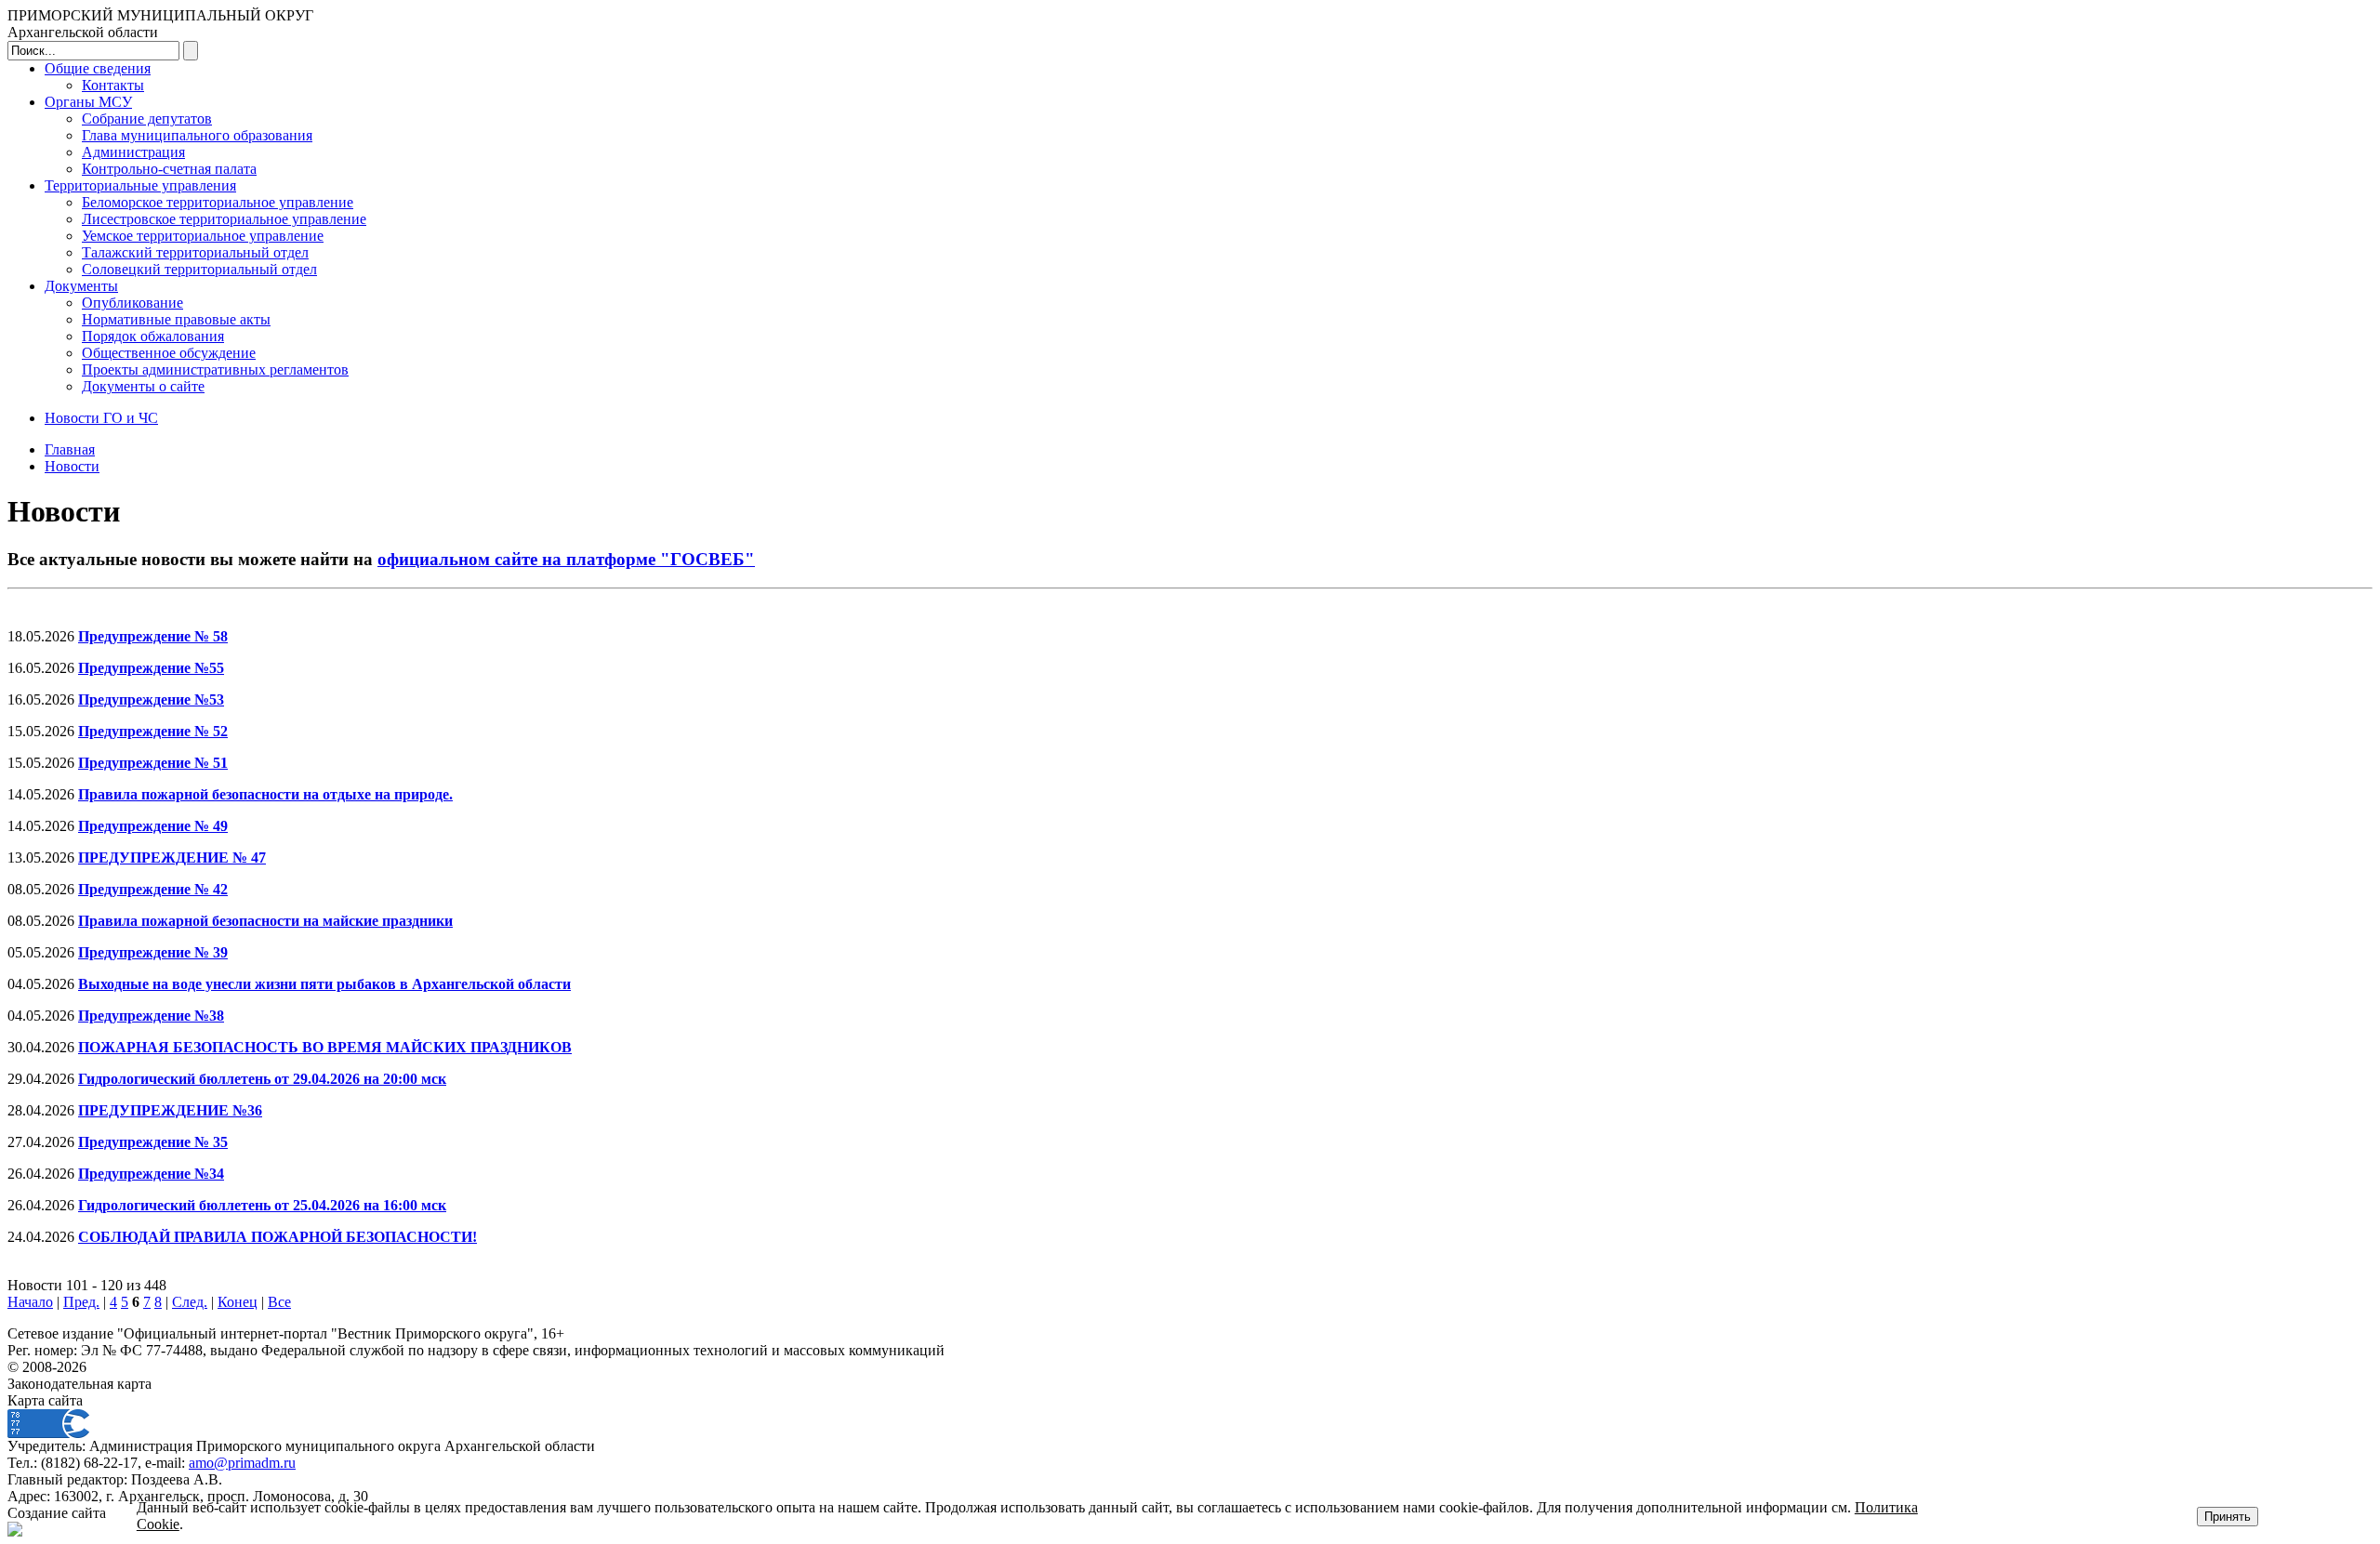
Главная (70, 449)
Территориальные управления (140, 185)
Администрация (133, 152)
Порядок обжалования (153, 336)
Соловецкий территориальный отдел (199, 269)
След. (190, 1302)
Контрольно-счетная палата (169, 169)
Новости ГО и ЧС (101, 418)
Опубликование (132, 303)
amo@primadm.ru (242, 1463)
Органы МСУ (88, 102)
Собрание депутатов (147, 119)
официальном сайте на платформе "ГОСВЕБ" (566, 559)
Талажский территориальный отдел (195, 252)
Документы (81, 286)
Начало (30, 1302)
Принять (2228, 1517)
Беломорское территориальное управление (218, 202)
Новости (72, 466)
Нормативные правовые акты (176, 319)
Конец (238, 1302)
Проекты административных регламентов (215, 370)
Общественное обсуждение (169, 353)
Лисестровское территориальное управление (224, 219)
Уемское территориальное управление (203, 236)
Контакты (113, 85)
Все (279, 1302)
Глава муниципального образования (197, 135)
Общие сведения (98, 68)
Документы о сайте (143, 386)
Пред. (81, 1302)
